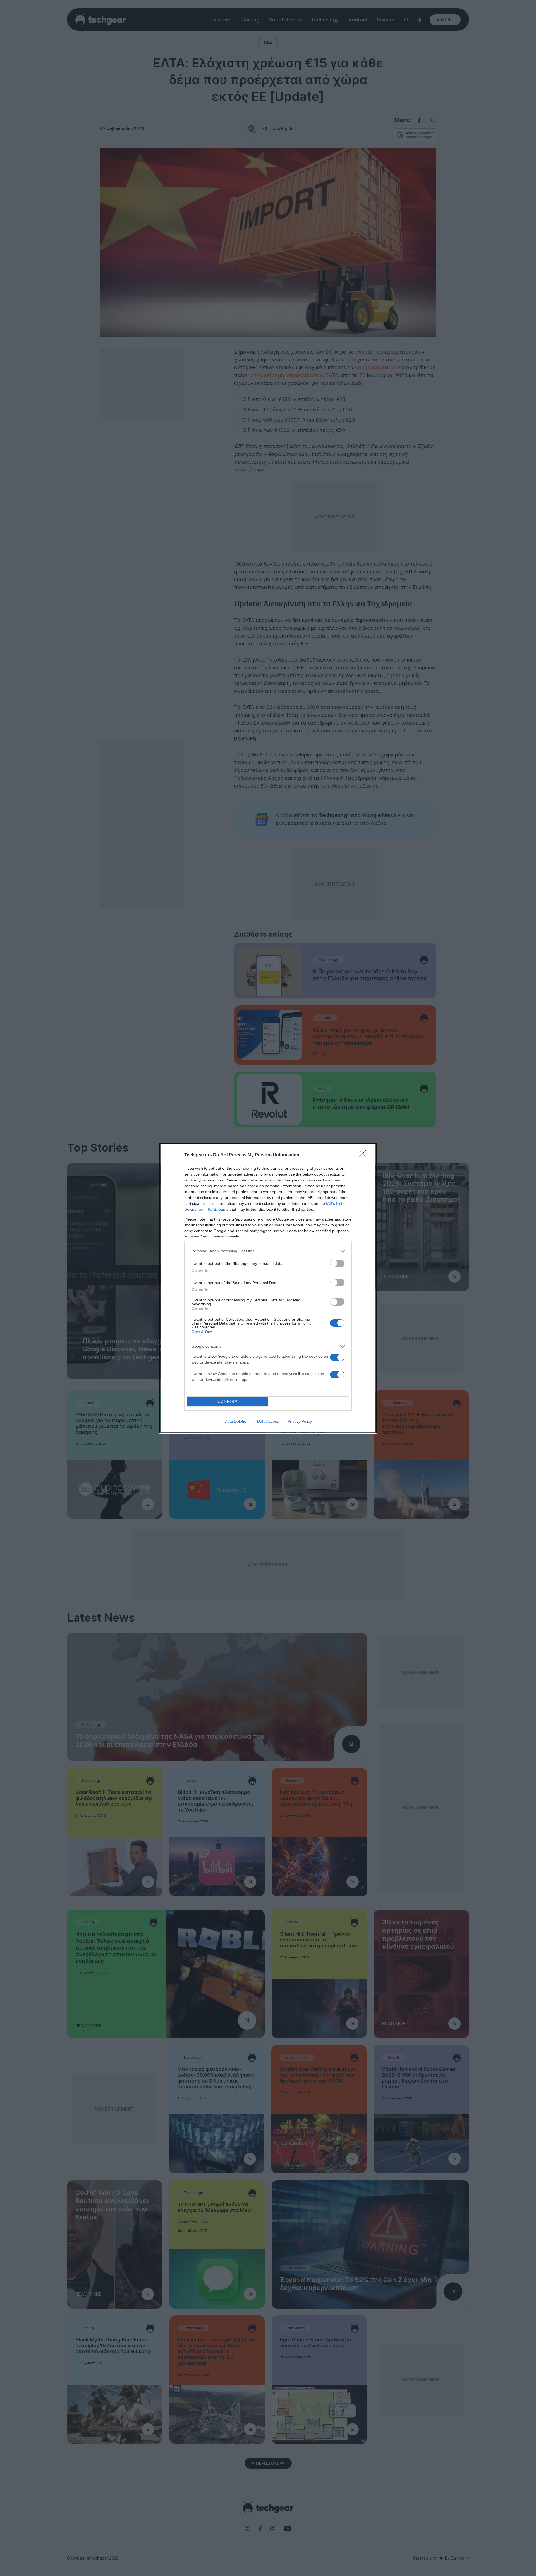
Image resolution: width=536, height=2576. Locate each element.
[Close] (365, 1155)
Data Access (268, 1421)
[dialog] (268, 1288)
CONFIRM (228, 1401)
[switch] (337, 1263)
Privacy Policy (300, 1421)
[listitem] (268, 1251)
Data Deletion (236, 1421)
